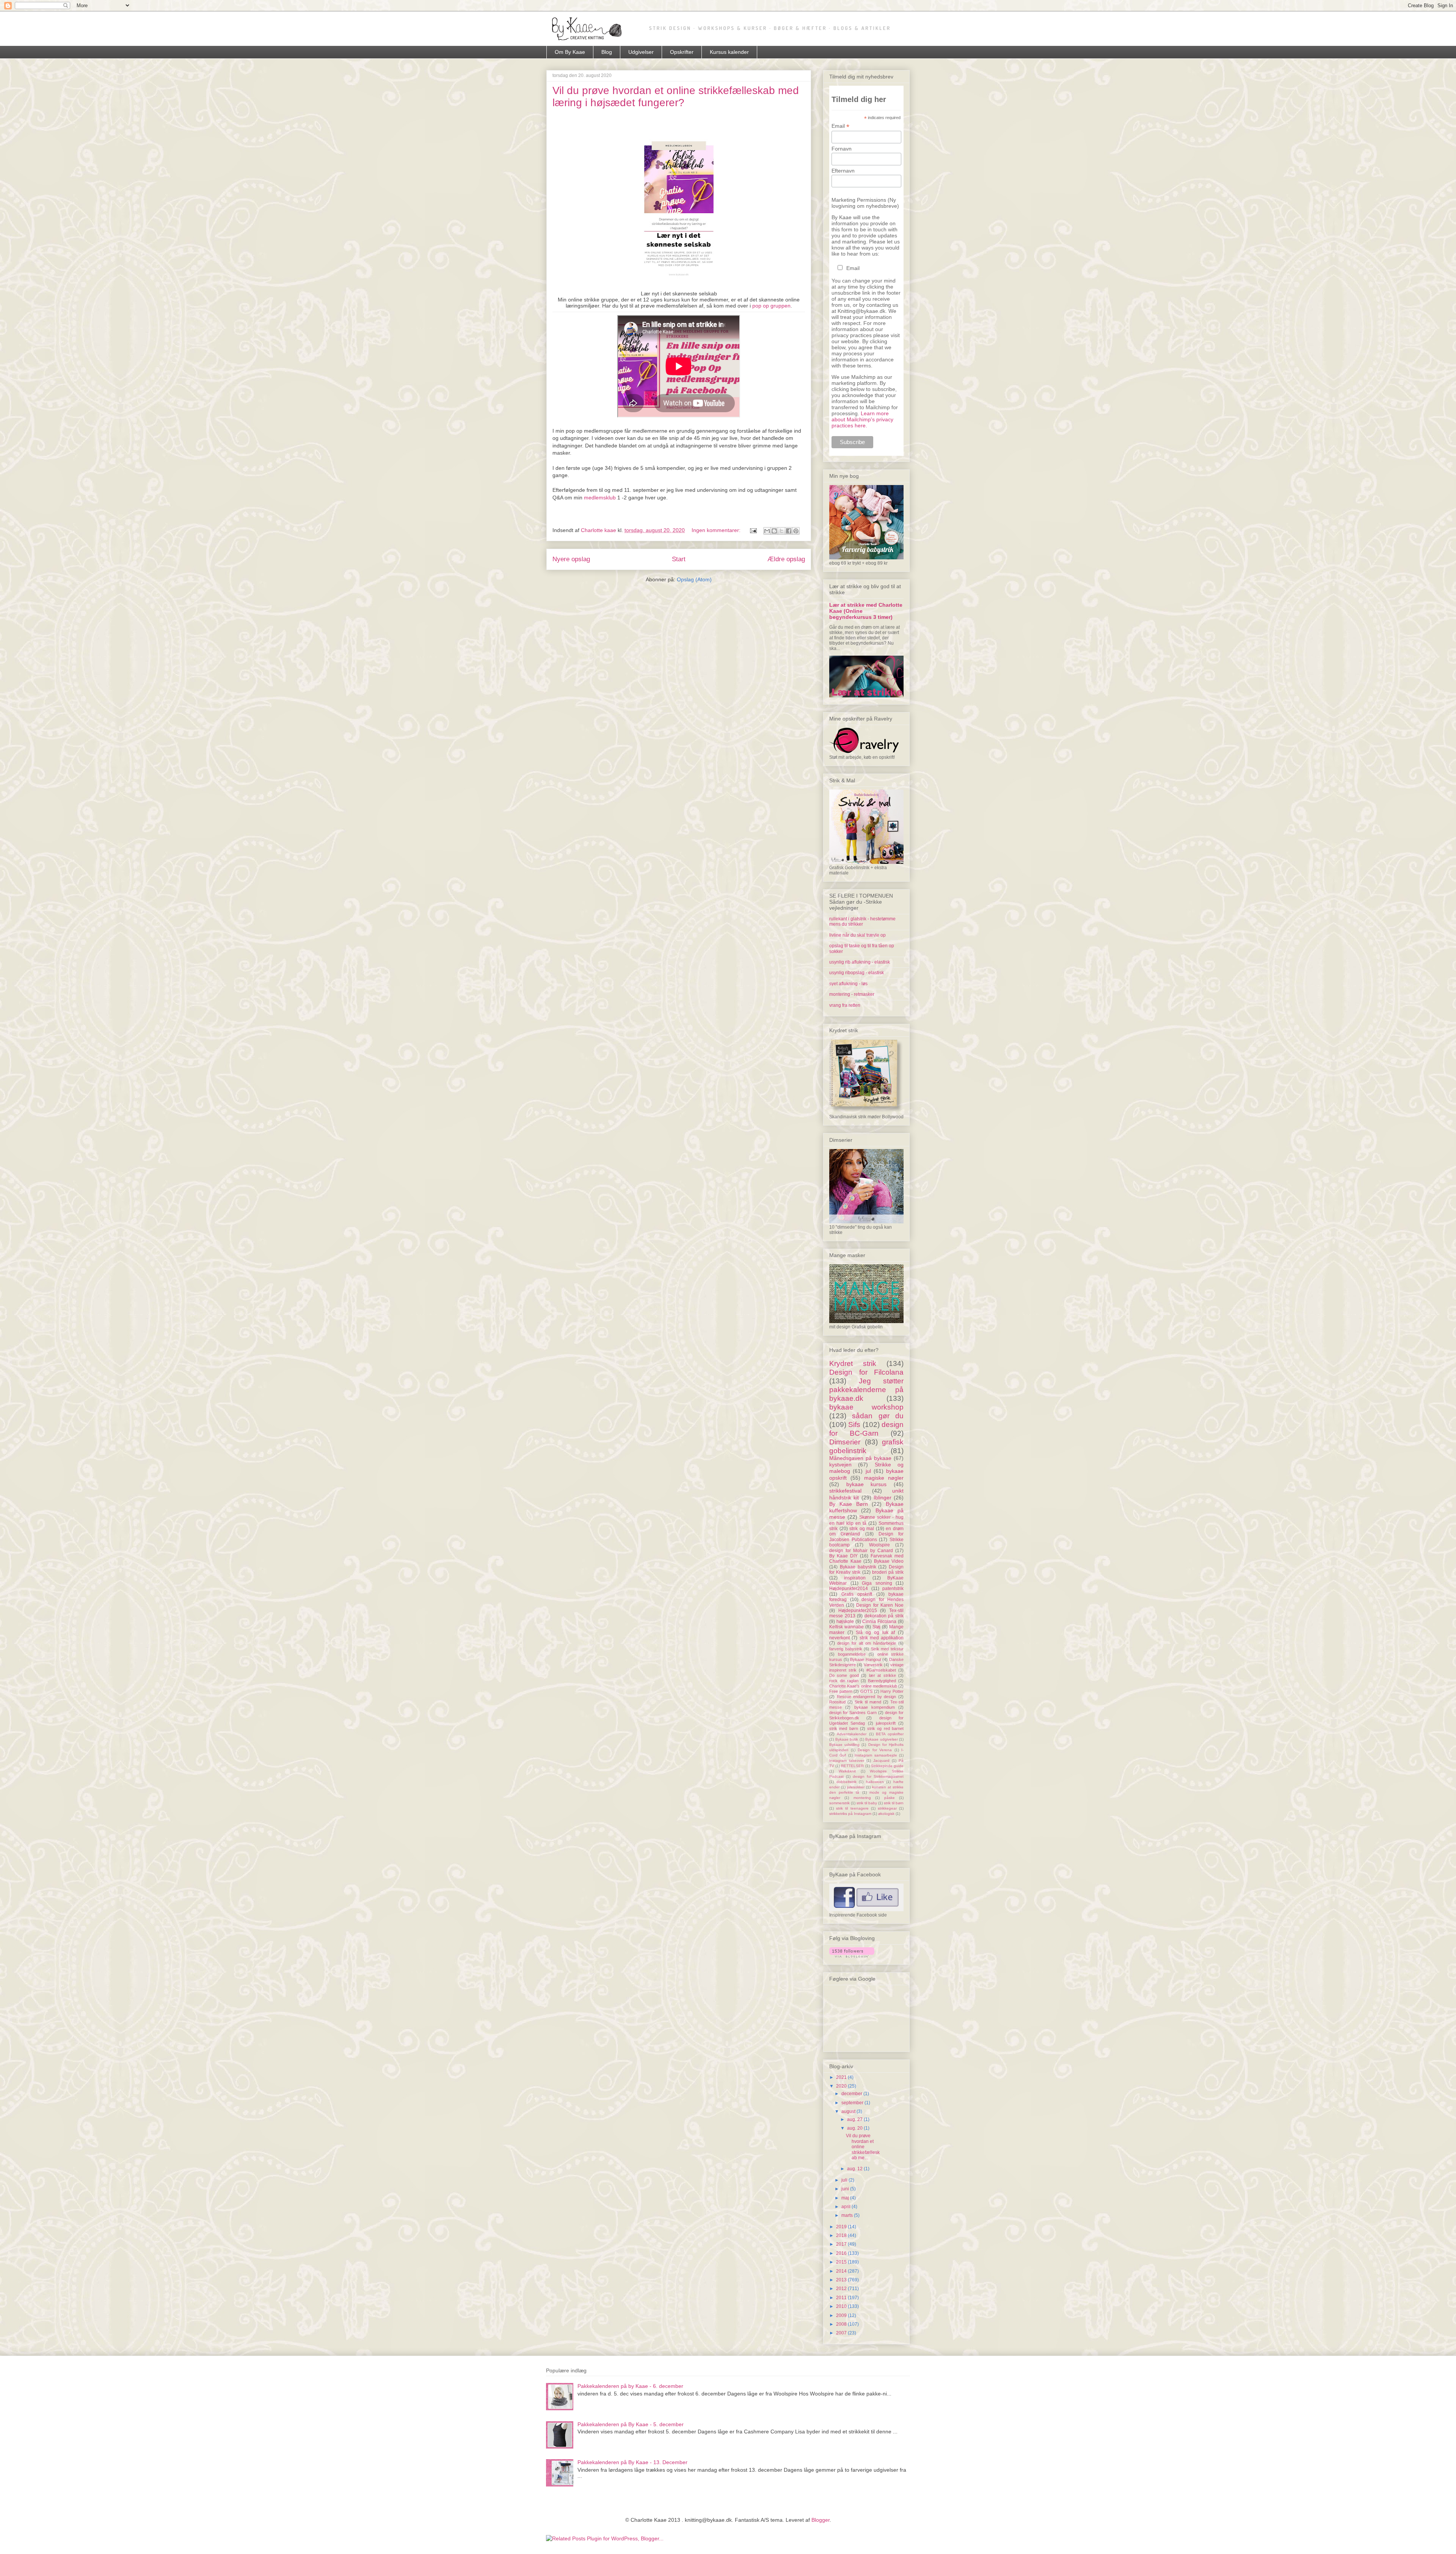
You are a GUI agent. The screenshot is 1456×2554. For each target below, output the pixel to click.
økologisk (886, 1814)
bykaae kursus (867, 1484)
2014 (842, 2271)
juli (845, 2180)
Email (840, 126)
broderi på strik (888, 1572)
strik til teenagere (852, 1808)
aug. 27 (855, 2119)
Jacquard (881, 1760)
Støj (876, 1627)
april (846, 2207)
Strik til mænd (868, 1702)
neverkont (839, 1638)
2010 (842, 2306)
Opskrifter (682, 52)
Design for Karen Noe (880, 1605)
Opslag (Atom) (694, 579)
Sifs (854, 1425)
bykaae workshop (866, 1407)
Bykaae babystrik (858, 1567)
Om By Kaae (570, 52)
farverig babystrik (846, 1649)
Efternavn (843, 171)
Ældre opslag (786, 559)
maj (846, 2198)
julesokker (856, 1787)
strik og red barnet (885, 1728)
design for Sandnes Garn (853, 1713)
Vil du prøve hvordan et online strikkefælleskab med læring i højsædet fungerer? (676, 97)
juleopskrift (886, 1723)
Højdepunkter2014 (849, 1589)
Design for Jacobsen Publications (866, 1537)
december (852, 2094)
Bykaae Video (889, 1561)
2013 (842, 2280)
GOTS (866, 1691)
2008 (842, 2324)
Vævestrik (873, 1665)
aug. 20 (855, 2128)
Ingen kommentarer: (717, 530)
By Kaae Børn (849, 1504)
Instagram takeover (847, 1760)
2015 (842, 2262)
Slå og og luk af (875, 1633)
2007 (842, 2333)
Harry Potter (892, 1691)
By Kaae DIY (843, 1556)
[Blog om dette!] (774, 531)
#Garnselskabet (881, 1670)
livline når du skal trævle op (857, 935)
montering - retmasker (852, 994)
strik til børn (894, 1803)
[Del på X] (781, 531)
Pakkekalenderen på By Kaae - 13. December (632, 2462)
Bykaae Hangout (866, 1659)
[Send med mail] (767, 531)
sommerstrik (839, 1803)
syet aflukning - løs (848, 984)
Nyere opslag (571, 559)
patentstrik (893, 1589)
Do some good (844, 1675)
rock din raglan (844, 1681)
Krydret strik (853, 1363)
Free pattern (841, 1691)
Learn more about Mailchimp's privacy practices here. (862, 419)
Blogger (821, 2520)
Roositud (837, 1702)
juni (846, 2189)
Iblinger (883, 1498)
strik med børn (844, 1728)
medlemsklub (600, 498)
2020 (842, 2086)
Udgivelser (641, 52)
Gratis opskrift (857, 1594)
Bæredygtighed (882, 1681)
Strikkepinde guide (887, 1766)
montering (862, 1798)
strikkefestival (845, 1491)
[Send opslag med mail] (753, 530)
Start (679, 559)
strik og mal (862, 1529)
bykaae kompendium (875, 1707)
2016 (842, 2253)
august (849, 2111)
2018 (842, 2235)
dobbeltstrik (846, 1782)
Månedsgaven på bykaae (860, 1458)
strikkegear (887, 1808)
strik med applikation (882, 1638)
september (853, 2103)
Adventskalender (852, 1734)
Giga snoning (877, 1583)
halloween (875, 1782)
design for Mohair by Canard (861, 1551)
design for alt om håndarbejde (867, 1643)
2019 (842, 2227)
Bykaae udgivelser (882, 1739)
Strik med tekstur (887, 1649)
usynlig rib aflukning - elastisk (860, 962)
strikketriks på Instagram (850, 1814)
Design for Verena (875, 1750)
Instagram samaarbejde (876, 1755)
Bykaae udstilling (844, 1745)
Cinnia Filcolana (879, 1622)
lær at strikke (883, 1675)
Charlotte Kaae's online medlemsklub (863, 1686)
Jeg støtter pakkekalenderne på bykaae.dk (866, 1390)
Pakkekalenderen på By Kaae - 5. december (631, 2424)
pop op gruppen (771, 306)
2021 (842, 2077)
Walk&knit (847, 1771)
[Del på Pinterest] (796, 531)
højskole (845, 1622)
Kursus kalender (729, 52)
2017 (842, 2244)
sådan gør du (878, 1416)
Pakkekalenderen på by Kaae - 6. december (630, 2386)
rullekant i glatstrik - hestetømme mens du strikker (862, 921)
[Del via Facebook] (789, 531)
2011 (842, 2298)
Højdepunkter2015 (858, 1611)
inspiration (855, 1578)
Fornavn (842, 149)
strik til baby (867, 1803)
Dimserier (845, 1442)
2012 (842, 2289)
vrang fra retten (845, 1005)
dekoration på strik (884, 1616)
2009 (842, 2315)
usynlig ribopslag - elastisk (857, 973)
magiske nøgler (884, 1478)
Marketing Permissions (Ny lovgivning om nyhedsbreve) (865, 203)
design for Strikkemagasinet (878, 1776)
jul (868, 1471)
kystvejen (840, 1465)
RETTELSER (852, 1766)
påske (890, 1798)
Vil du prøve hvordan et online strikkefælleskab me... (863, 2147)
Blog (607, 52)
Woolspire (879, 1545)
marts (848, 2215)
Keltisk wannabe (846, 1627)
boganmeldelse (852, 1654)
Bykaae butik (847, 1739)
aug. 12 (855, 2169)
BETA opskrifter (890, 1734)
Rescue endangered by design (867, 1697)
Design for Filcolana (866, 1372)
